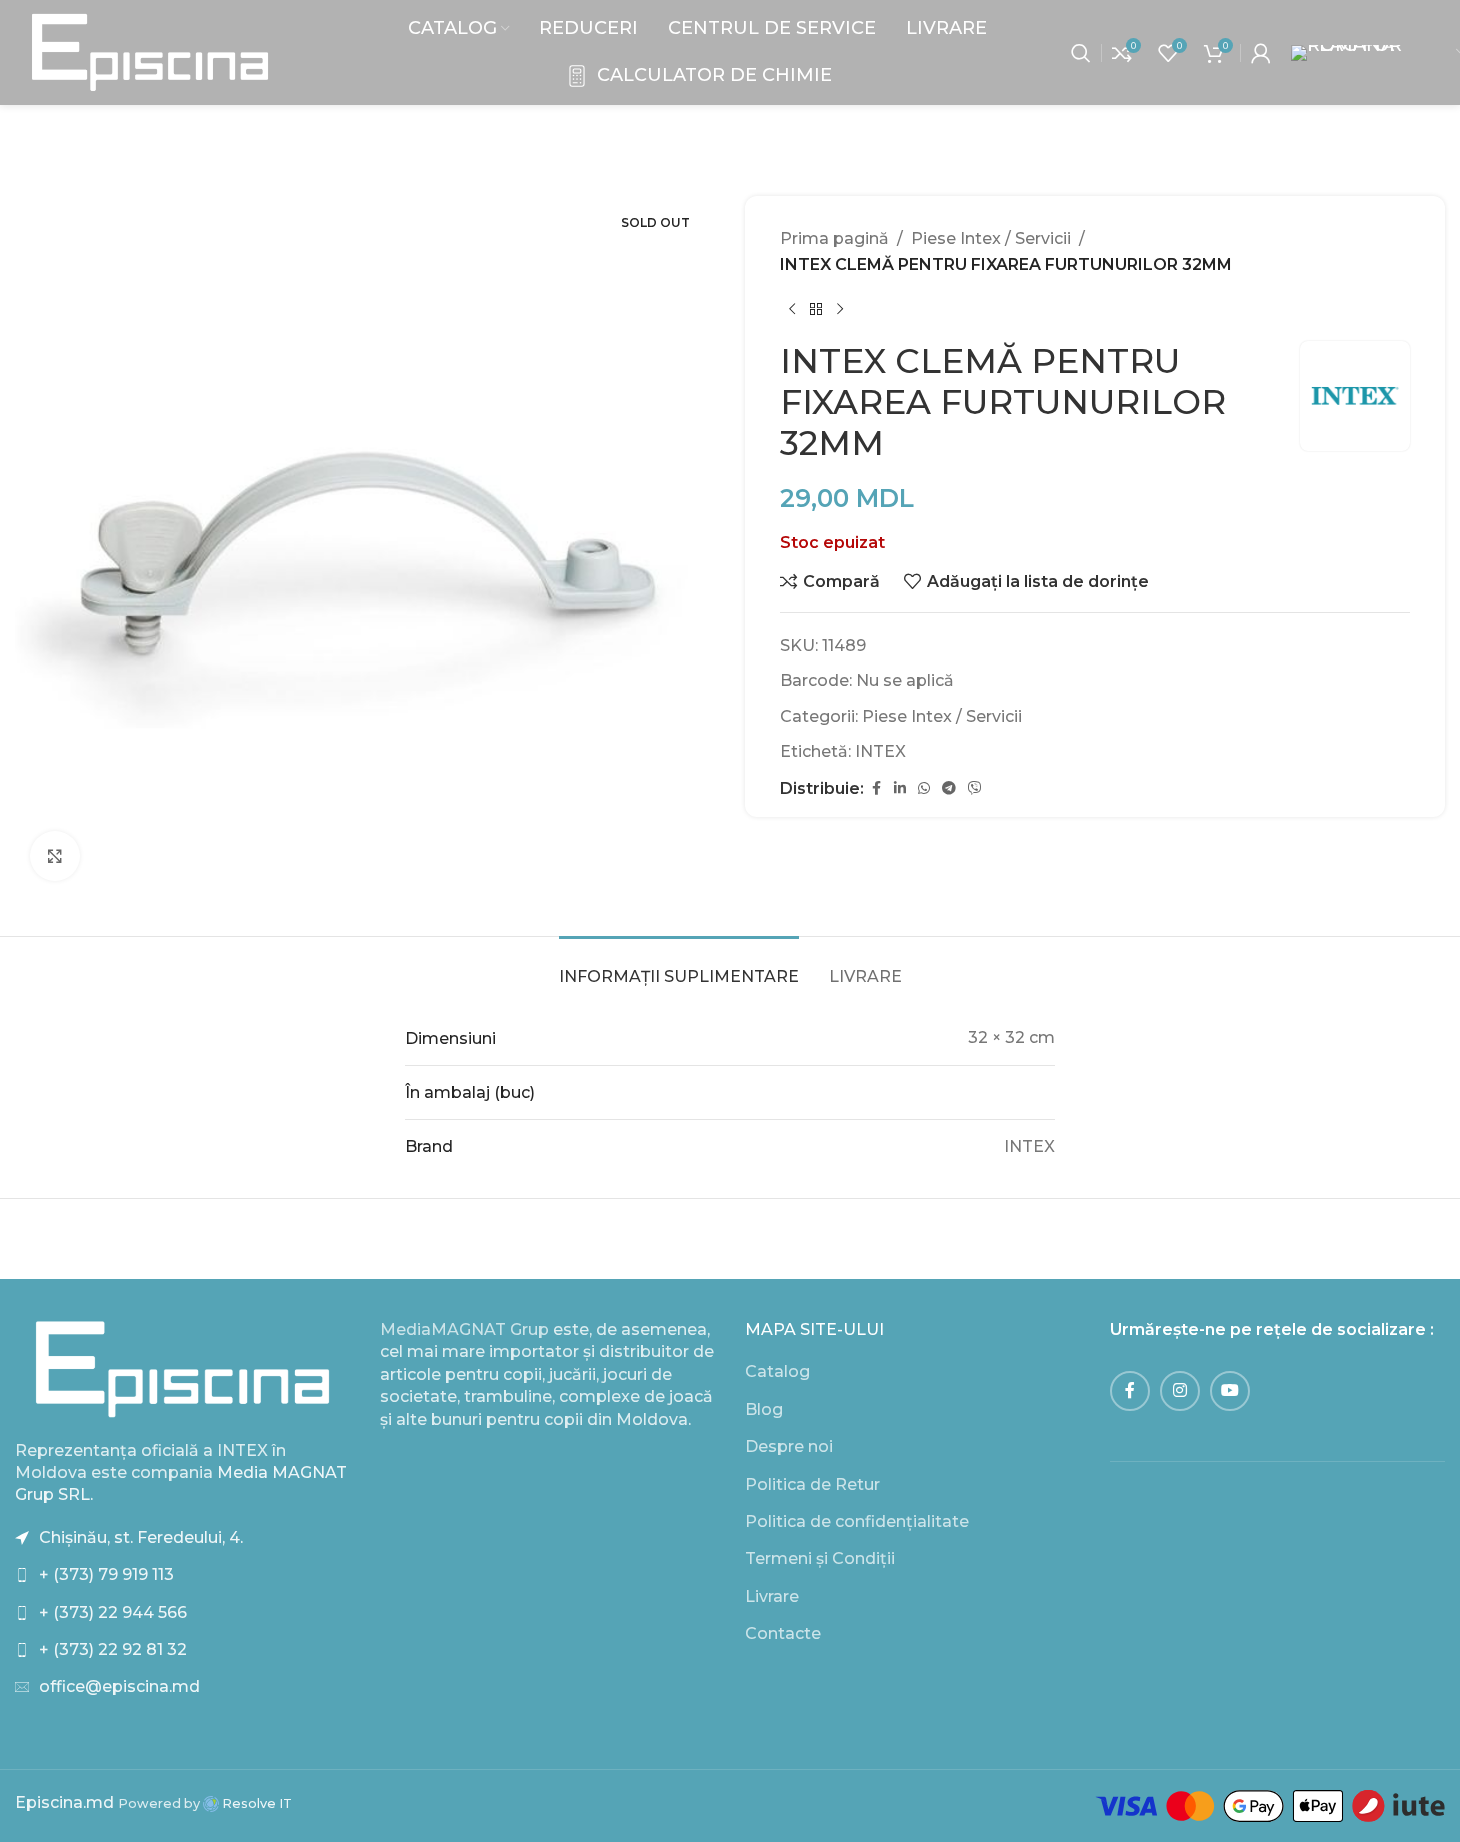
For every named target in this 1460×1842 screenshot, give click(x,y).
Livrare (772, 1596)
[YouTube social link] (1230, 1391)
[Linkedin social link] (900, 788)
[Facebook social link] (876, 788)
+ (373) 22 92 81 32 (113, 1649)
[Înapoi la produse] (816, 309)
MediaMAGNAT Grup (464, 1329)
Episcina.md (64, 1802)
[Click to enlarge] (55, 856)
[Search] (1081, 53)
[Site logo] (150, 51)
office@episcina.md (119, 1686)
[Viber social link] (975, 788)
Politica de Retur (812, 1484)
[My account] (1261, 53)
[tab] (679, 966)
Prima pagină (834, 238)
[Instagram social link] (1180, 1391)
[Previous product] (792, 309)
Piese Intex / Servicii (991, 238)
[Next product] (840, 309)
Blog (764, 1409)
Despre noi (789, 1446)
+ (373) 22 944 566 (113, 1612)
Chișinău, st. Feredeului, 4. (141, 1537)
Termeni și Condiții (820, 1558)
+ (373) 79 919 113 (106, 1574)
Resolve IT (255, 1803)
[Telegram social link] (949, 788)
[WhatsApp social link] (924, 788)
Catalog (777, 1371)
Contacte (783, 1633)
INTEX (880, 751)
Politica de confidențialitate (857, 1521)
